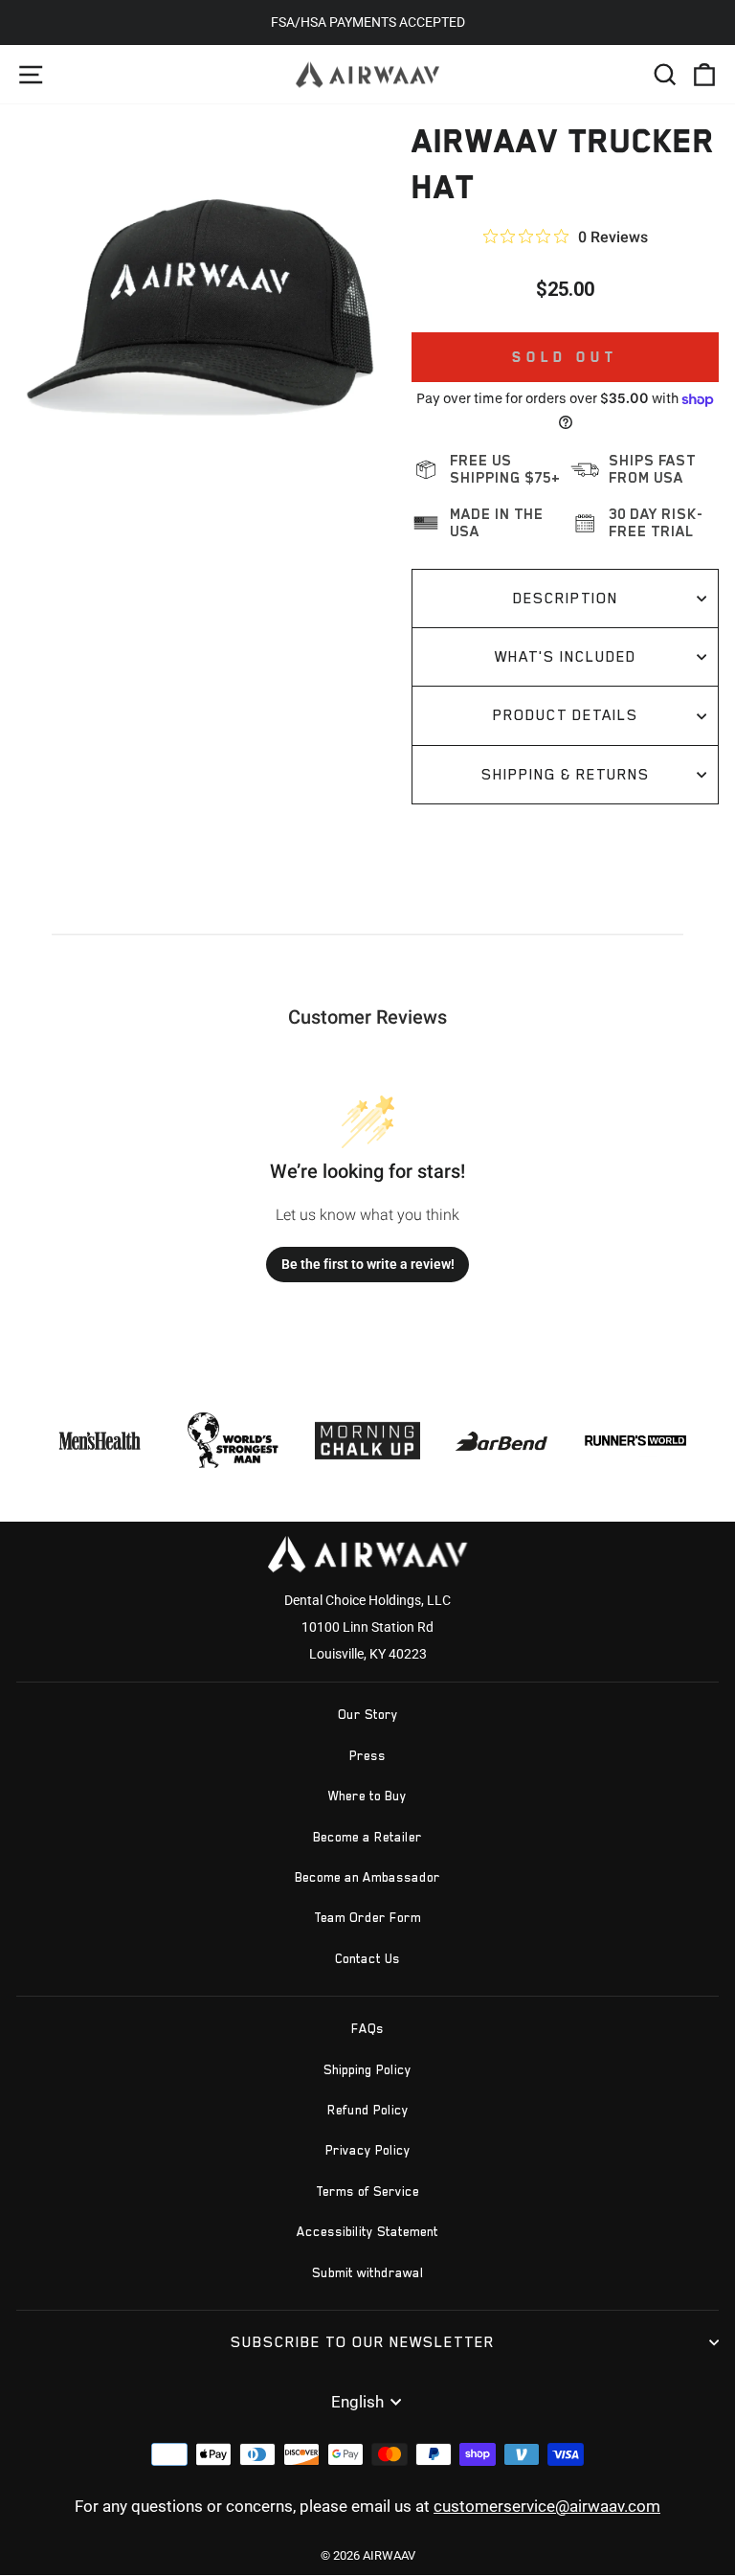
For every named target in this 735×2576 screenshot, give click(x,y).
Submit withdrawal (368, 2273)
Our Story (368, 1715)
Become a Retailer (367, 1837)
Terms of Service (367, 2192)
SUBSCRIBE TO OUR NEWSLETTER (363, 2342)
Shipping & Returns (566, 774)
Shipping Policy (367, 2070)
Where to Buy (367, 1796)
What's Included (566, 656)
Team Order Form (367, 1918)
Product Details (566, 715)
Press (367, 1756)
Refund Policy (368, 2110)
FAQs (367, 2029)
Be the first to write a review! (368, 1264)
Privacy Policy (368, 2150)
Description (566, 598)
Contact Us (367, 1959)
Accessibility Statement (367, 2232)
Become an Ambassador (367, 1877)
